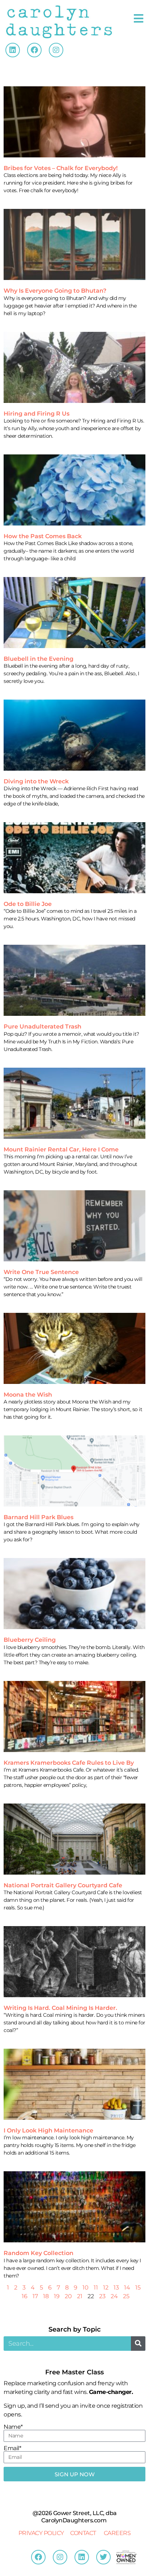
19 (57, 2296)
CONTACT (83, 2533)
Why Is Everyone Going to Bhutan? (55, 291)
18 (46, 2296)
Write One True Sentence (41, 1272)
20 (68, 2296)
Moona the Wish (28, 1395)
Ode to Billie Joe (28, 904)
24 (114, 2296)
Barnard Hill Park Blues (39, 1517)
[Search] (138, 2344)
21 (80, 2296)
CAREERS (117, 2533)
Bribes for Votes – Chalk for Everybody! (61, 168)
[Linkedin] (13, 50)
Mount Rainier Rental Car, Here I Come (61, 1149)
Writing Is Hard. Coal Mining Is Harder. (60, 2008)
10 (86, 2288)
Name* (13, 2427)
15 (138, 2288)
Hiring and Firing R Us (37, 414)
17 (35, 2296)
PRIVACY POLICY (41, 2533)
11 (96, 2288)
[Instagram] (56, 50)
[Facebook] (34, 50)
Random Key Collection (39, 2253)
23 (102, 2296)
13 (116, 2288)
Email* (12, 2448)
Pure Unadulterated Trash (42, 1027)
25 (126, 2296)
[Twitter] (103, 2557)
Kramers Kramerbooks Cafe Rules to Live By (69, 1763)
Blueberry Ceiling (30, 1640)
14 (127, 2288)
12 (106, 2288)
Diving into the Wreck (36, 781)
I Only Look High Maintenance (48, 2130)
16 (25, 2296)
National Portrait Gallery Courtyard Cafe (63, 1885)
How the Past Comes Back (43, 536)
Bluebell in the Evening (39, 659)
